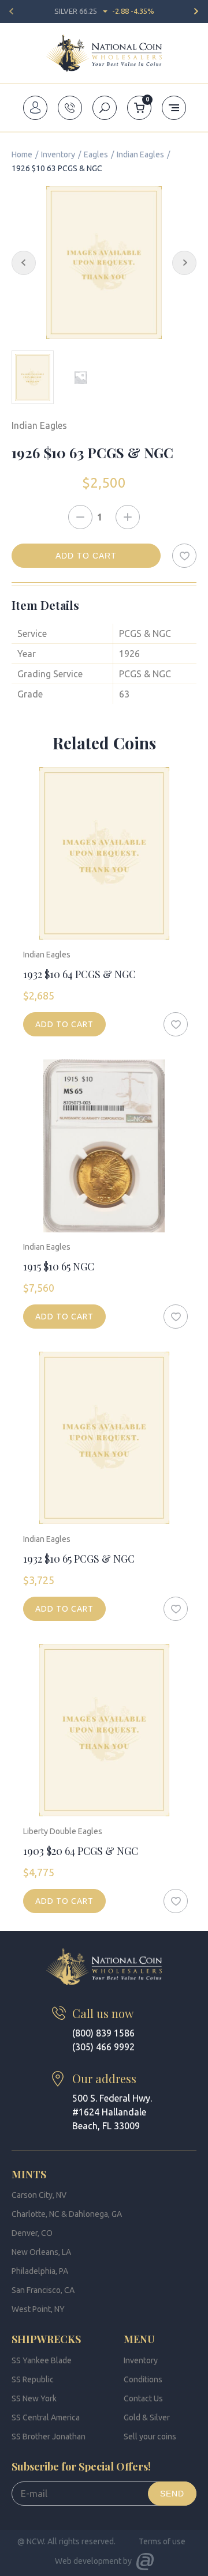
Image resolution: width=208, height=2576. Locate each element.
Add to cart (86, 556)
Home (22, 154)
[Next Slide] (184, 263)
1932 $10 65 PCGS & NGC (79, 1559)
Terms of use (162, 2541)
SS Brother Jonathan (49, 2437)
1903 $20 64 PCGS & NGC (81, 1851)
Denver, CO (32, 2233)
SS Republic (33, 2379)
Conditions (143, 2379)
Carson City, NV (39, 2195)
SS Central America (46, 2417)
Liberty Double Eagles (63, 1831)
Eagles (96, 154)
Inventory (58, 154)
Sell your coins (150, 2437)
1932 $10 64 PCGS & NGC (79, 974)
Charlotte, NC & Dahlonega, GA (67, 2214)
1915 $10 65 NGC (59, 1266)
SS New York (34, 2398)
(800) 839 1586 (103, 2033)
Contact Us (143, 2398)
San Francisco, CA (43, 2290)
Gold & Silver (147, 2417)
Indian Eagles (140, 154)
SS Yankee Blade (42, 2360)
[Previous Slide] (24, 263)
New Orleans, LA (41, 2252)
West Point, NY (38, 2309)
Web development (88, 2561)
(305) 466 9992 (103, 2047)
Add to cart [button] (64, 1024)
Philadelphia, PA (40, 2271)
